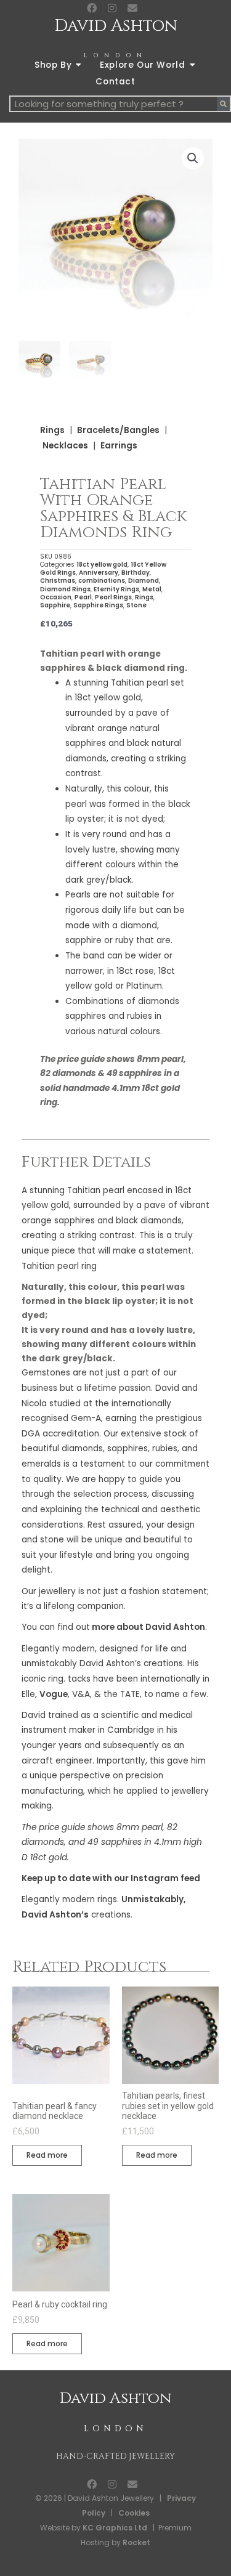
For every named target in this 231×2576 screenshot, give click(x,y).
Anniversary (99, 573)
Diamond (144, 581)
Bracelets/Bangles (118, 430)
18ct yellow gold (102, 565)
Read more (47, 2155)
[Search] (223, 104)
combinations (102, 581)
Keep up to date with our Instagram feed (111, 1878)
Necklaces (65, 446)
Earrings (119, 446)
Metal (152, 589)
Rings (52, 430)
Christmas (58, 581)
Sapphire (55, 605)
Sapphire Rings (98, 605)
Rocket (136, 2542)
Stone (136, 605)
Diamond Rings (65, 589)
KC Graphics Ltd (114, 2528)
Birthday (136, 573)
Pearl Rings (113, 597)
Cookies (134, 2513)
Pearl (83, 597)
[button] (193, 158)
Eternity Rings (116, 589)
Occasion (56, 597)
